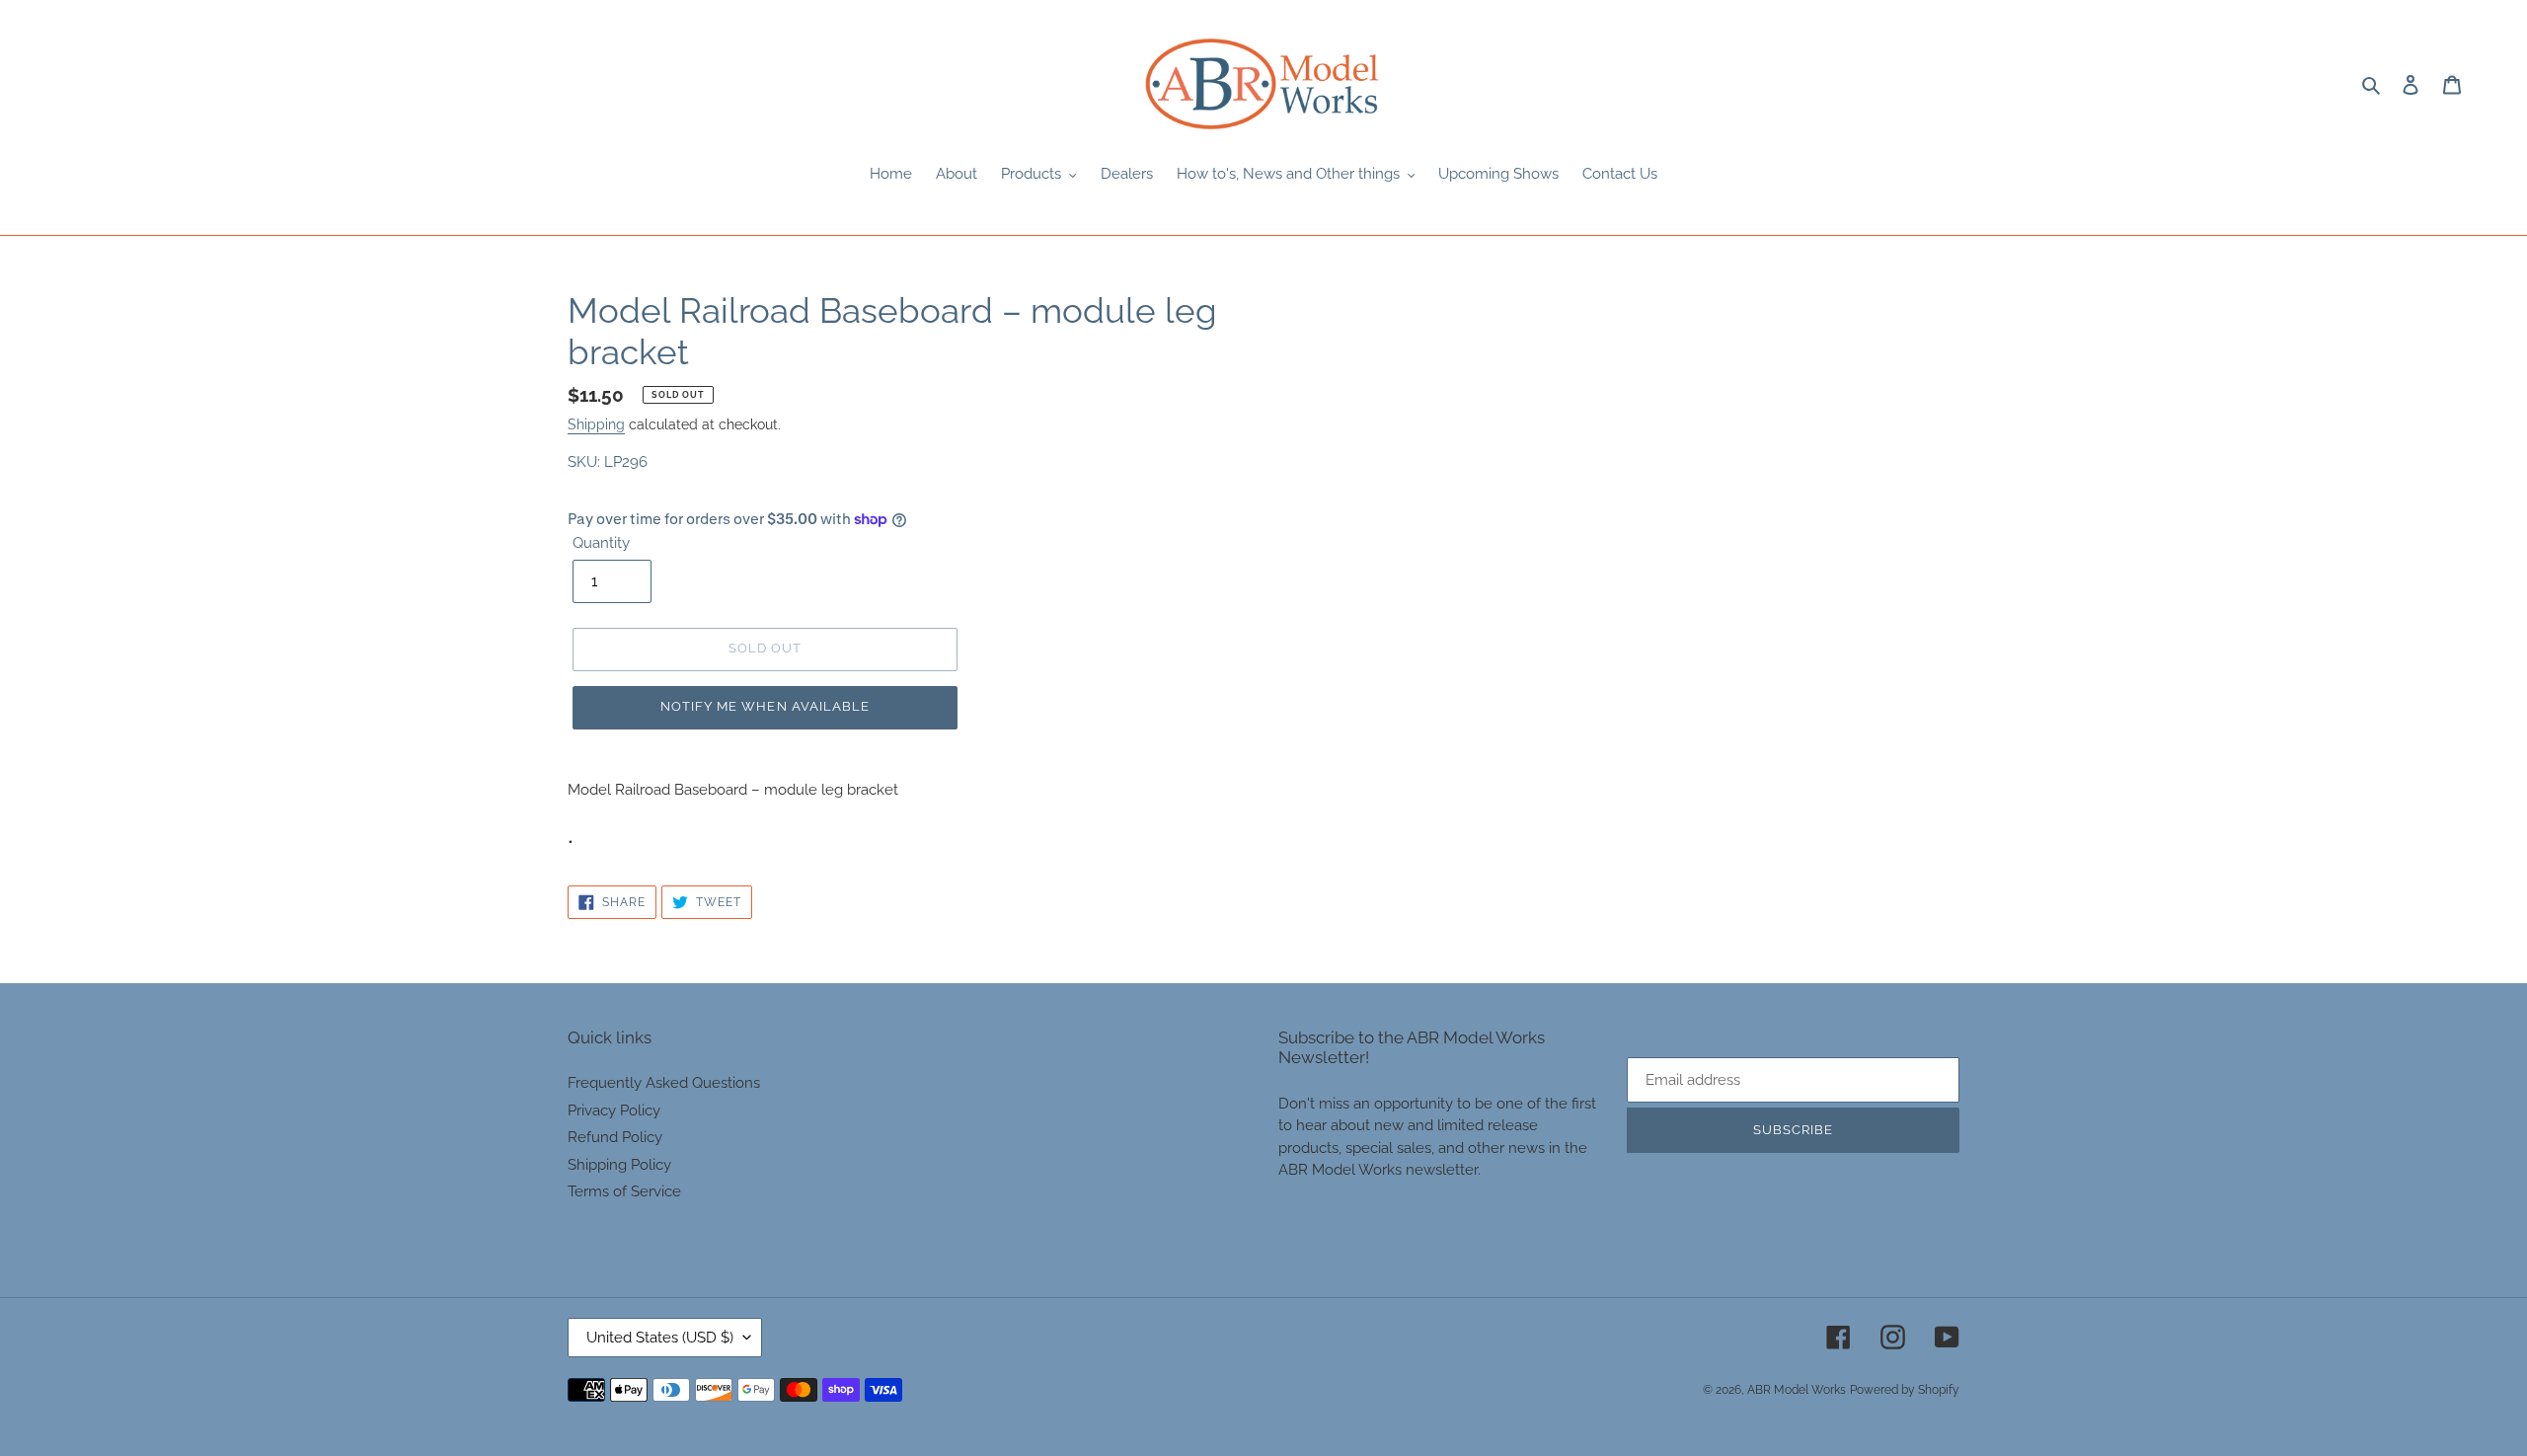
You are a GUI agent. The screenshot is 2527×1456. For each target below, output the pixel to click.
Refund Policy (615, 1137)
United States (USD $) (660, 1338)
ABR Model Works (1797, 1390)
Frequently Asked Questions (664, 1083)
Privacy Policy (614, 1111)
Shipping (596, 424)
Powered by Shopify (1905, 1390)
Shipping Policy (619, 1165)
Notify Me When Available (765, 706)
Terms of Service (624, 1191)
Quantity (601, 543)
